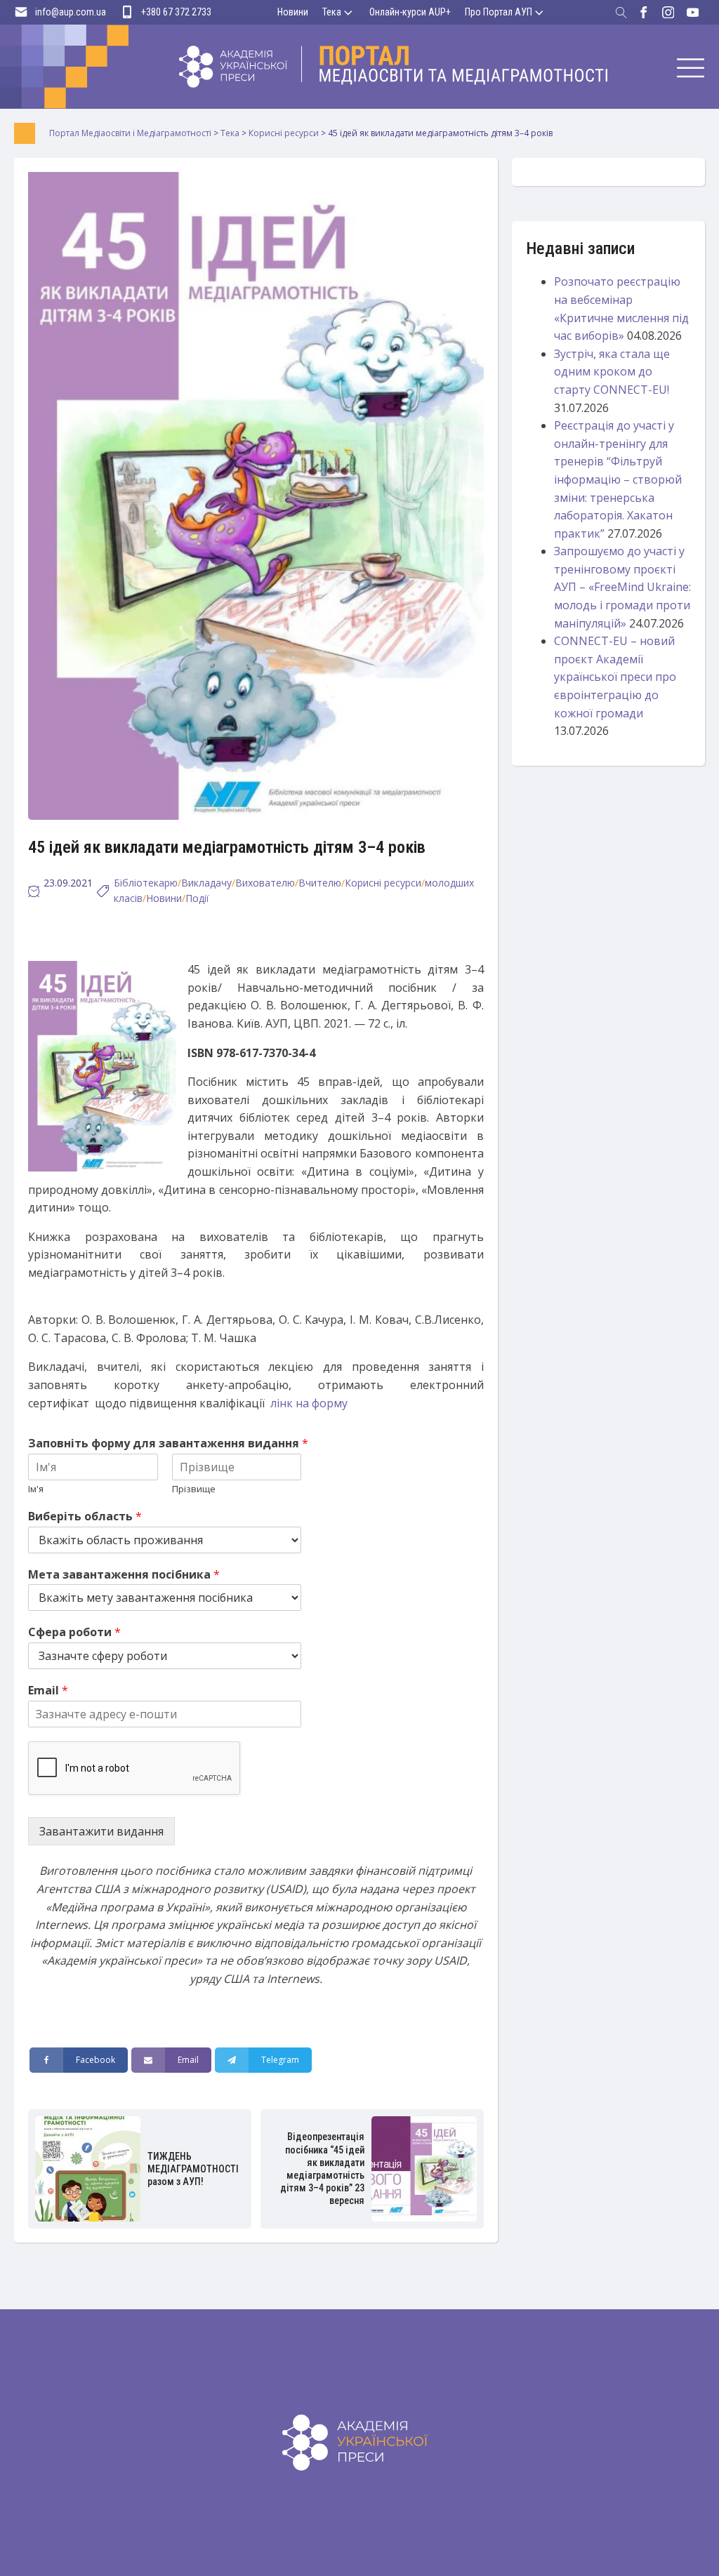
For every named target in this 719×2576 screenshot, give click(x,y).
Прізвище (194, 1489)
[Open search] (621, 13)
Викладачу (206, 883)
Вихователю (265, 883)
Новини (293, 12)
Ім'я (36, 1489)
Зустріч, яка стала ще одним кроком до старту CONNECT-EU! (612, 372)
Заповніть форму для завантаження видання (168, 1443)
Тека (332, 12)
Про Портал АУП (499, 12)
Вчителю (320, 883)
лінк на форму (309, 1403)
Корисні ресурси (383, 883)
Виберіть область (85, 1516)
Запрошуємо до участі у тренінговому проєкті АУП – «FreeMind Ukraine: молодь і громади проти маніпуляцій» (622, 587)
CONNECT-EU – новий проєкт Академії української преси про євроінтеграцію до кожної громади (615, 677)
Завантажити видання (101, 1831)
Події (197, 898)
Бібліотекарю (146, 883)
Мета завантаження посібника (124, 1575)
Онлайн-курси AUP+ (410, 12)
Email (48, 1691)
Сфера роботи (74, 1632)
